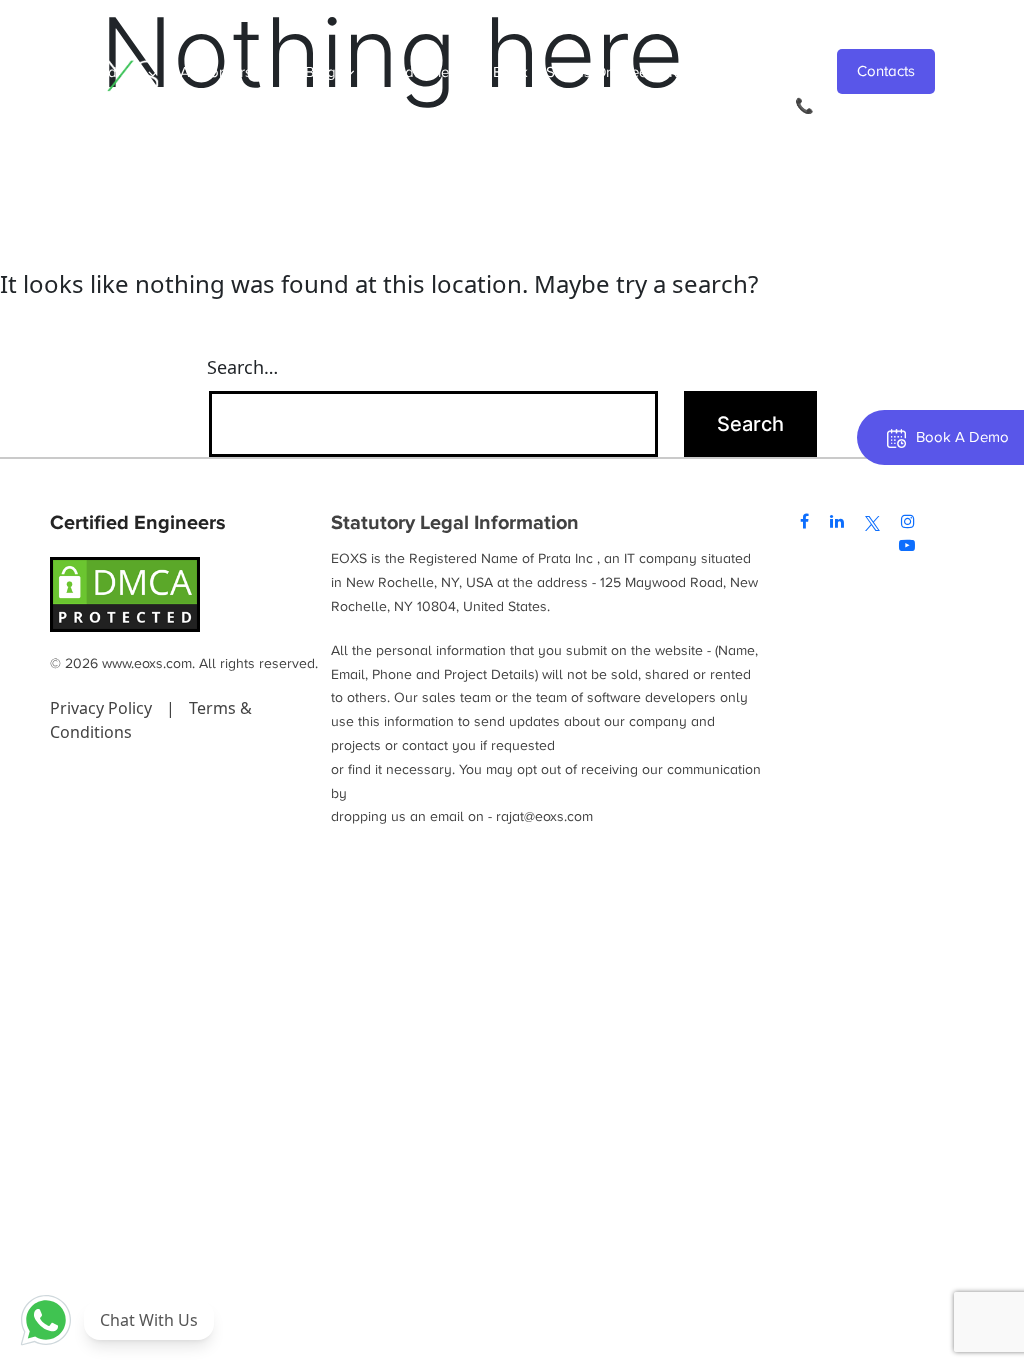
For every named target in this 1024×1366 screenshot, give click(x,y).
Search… (242, 367)
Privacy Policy (103, 708)
